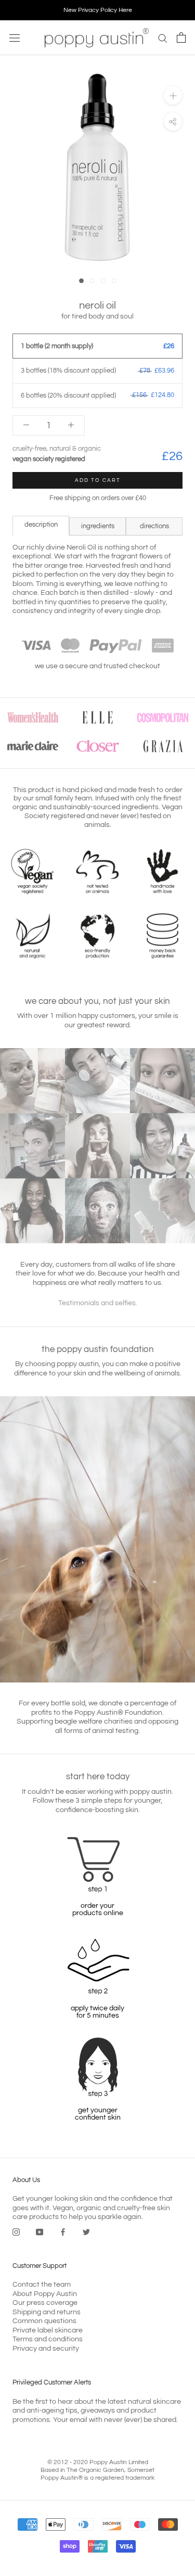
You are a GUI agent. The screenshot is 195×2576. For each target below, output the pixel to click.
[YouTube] (40, 2233)
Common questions (44, 2321)
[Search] (163, 38)
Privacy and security (46, 2349)
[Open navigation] (15, 38)
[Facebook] (63, 2233)
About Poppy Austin (45, 2294)
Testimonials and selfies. (98, 1303)
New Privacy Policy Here (98, 10)
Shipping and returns (47, 2312)
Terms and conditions (48, 2339)
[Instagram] (16, 2233)
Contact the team (42, 2285)
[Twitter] (86, 2233)
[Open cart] (181, 37)
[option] (97, 10)
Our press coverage (45, 2303)
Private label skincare (48, 2330)
